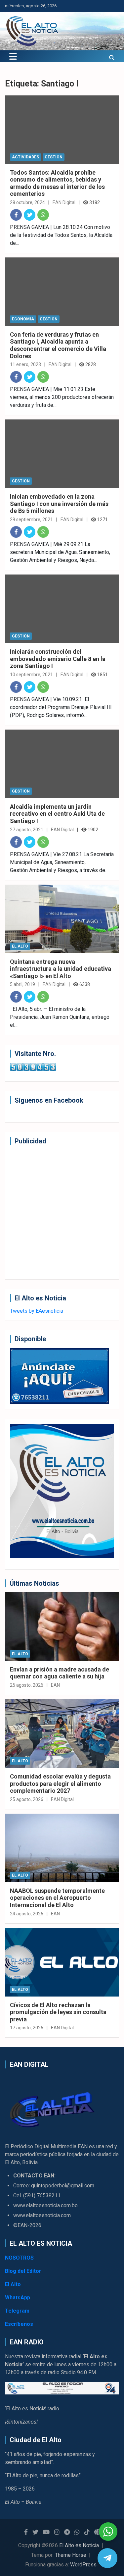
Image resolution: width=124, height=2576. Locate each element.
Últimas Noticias (34, 1583)
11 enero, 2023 (25, 364)
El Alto (20, 946)
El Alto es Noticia (79, 2545)
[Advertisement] (62, 1212)
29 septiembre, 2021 (31, 520)
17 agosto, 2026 (27, 2028)
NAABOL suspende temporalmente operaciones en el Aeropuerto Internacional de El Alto (57, 1898)
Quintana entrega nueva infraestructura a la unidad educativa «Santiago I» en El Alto (61, 969)
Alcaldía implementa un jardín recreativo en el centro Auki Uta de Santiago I (57, 814)
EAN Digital (64, 202)
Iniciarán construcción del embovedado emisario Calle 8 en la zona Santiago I (58, 659)
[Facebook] (16, 215)
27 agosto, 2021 (27, 830)
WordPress (83, 2565)
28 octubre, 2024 (27, 202)
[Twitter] (30, 215)
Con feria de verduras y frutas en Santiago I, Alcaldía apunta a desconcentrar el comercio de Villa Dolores (58, 345)
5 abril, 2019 (22, 984)
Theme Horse (71, 2555)
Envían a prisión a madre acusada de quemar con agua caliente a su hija (60, 1673)
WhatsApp (18, 2298)
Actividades (25, 157)
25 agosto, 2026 (27, 1685)
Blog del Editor (23, 2271)
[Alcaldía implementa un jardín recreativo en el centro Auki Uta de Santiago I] (62, 764)
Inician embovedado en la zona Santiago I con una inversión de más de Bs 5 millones (59, 504)
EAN (55, 1685)
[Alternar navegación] (13, 56)
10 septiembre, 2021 (31, 675)
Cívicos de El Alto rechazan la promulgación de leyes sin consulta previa (58, 2012)
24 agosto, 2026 (27, 1914)
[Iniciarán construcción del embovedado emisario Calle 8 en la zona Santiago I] (62, 609)
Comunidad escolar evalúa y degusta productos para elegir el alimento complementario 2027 (60, 1783)
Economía (23, 319)
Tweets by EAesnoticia (37, 1311)
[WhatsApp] (43, 215)
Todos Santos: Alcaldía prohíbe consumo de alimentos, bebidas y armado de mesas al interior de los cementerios (57, 183)
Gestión (54, 157)
